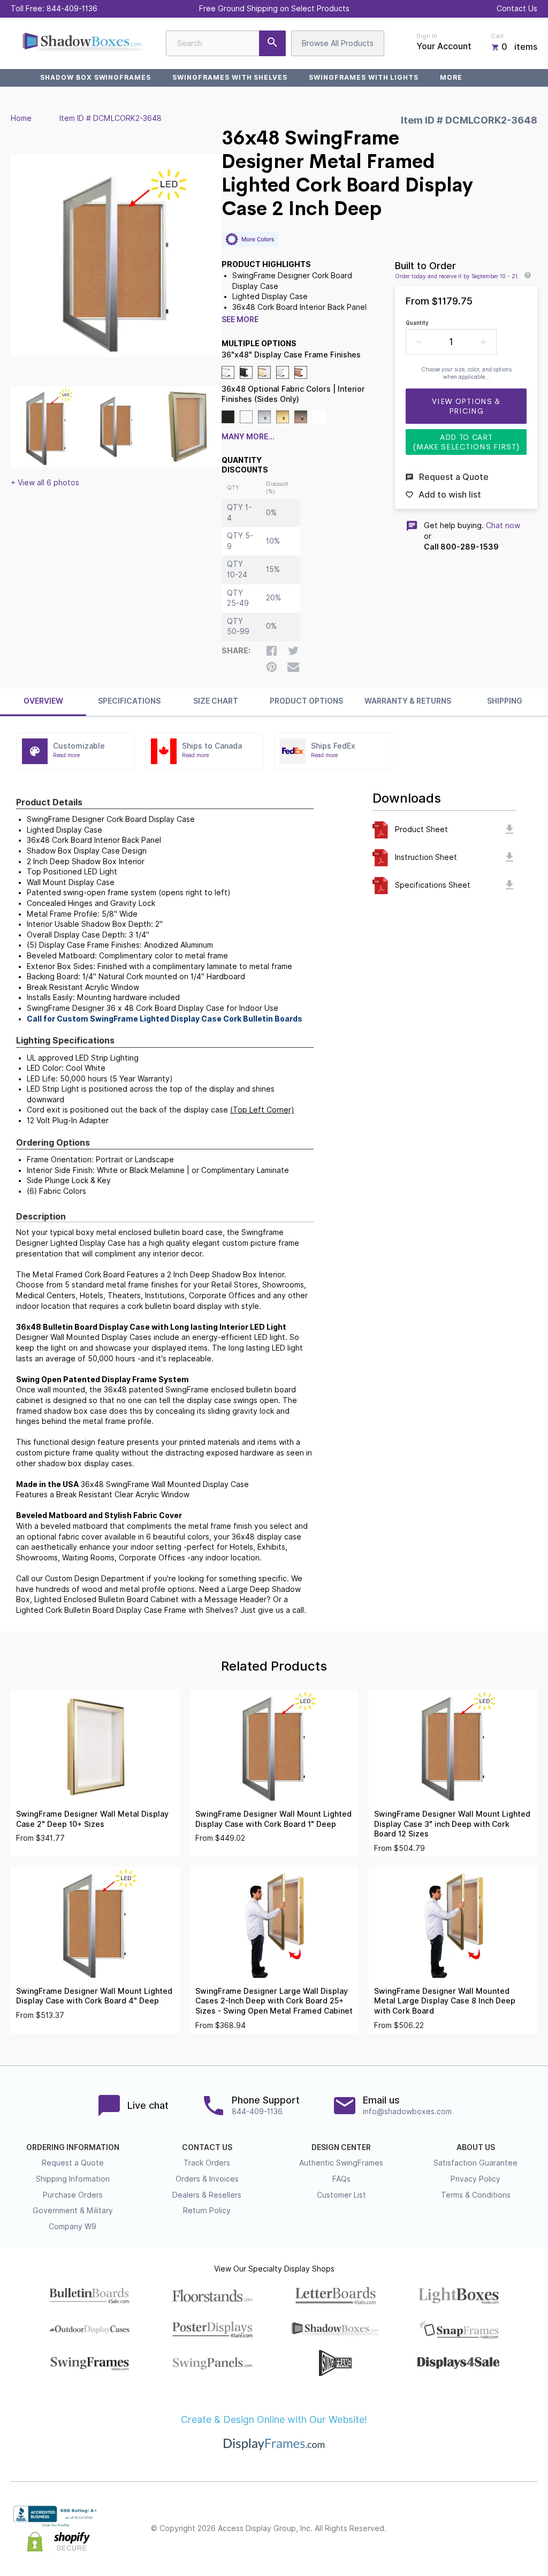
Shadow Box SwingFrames (96, 77)
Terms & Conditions (476, 2195)
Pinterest (484, 2529)
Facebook (437, 2529)
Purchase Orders (73, 2195)
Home (21, 118)
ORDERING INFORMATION (73, 2147)
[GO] (272, 43)
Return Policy (207, 2211)
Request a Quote (73, 2163)
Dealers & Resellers (207, 2195)
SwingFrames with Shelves (230, 77)
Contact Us (517, 9)
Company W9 (73, 2227)
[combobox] (226, 43)
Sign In (427, 36)
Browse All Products (338, 43)
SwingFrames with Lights (364, 77)
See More (240, 319)
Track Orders (207, 2163)
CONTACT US (207, 2147)
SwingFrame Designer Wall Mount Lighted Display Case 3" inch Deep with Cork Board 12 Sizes (452, 1824)
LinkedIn (507, 2529)
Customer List (341, 2195)
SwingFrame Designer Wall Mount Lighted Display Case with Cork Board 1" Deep (273, 1819)
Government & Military (73, 2211)
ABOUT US (476, 2147)
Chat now (503, 525)
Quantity (417, 323)
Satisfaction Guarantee (475, 2163)
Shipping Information (73, 2179)
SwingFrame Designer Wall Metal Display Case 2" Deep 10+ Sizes (92, 1819)
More (451, 77)
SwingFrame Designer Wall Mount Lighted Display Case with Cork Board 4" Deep (94, 1996)
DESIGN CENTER (341, 2147)
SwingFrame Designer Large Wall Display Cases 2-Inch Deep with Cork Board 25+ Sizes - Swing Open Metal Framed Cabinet (274, 2001)
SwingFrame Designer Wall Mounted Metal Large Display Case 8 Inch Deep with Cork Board (445, 2001)
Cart (497, 36)
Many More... (248, 437)
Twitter (460, 2529)
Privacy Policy (475, 2179)
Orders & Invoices (207, 2179)
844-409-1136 (72, 9)
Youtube (531, 2529)
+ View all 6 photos (45, 483)
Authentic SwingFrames (341, 2163)
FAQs (341, 2179)
